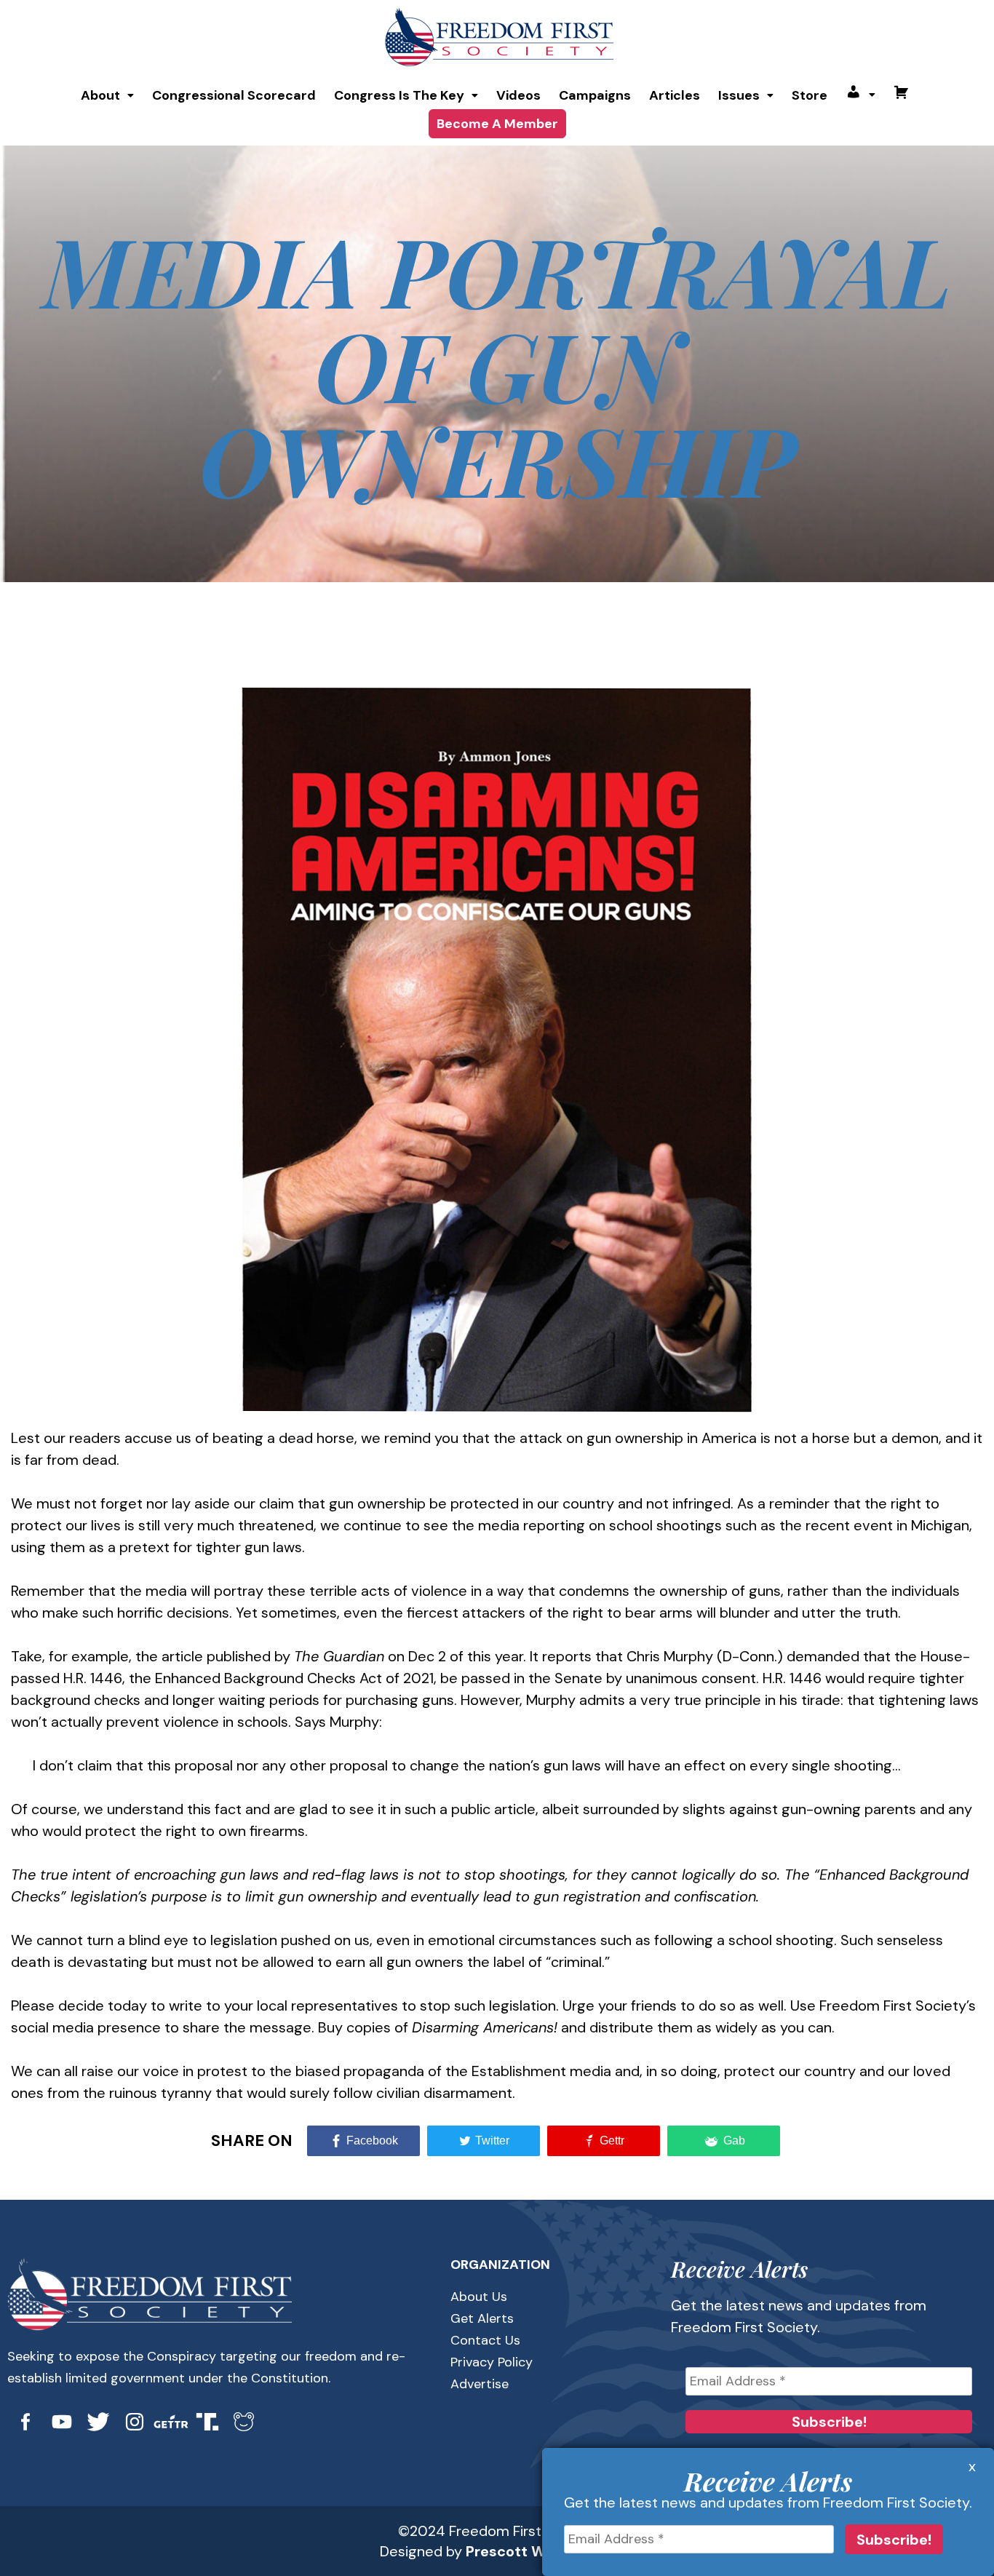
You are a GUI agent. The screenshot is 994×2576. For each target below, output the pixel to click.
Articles (675, 95)
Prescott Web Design (540, 2551)
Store (810, 95)
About (100, 95)
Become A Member (497, 124)
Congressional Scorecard (234, 95)
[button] (107, 95)
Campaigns (595, 95)
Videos (518, 95)
